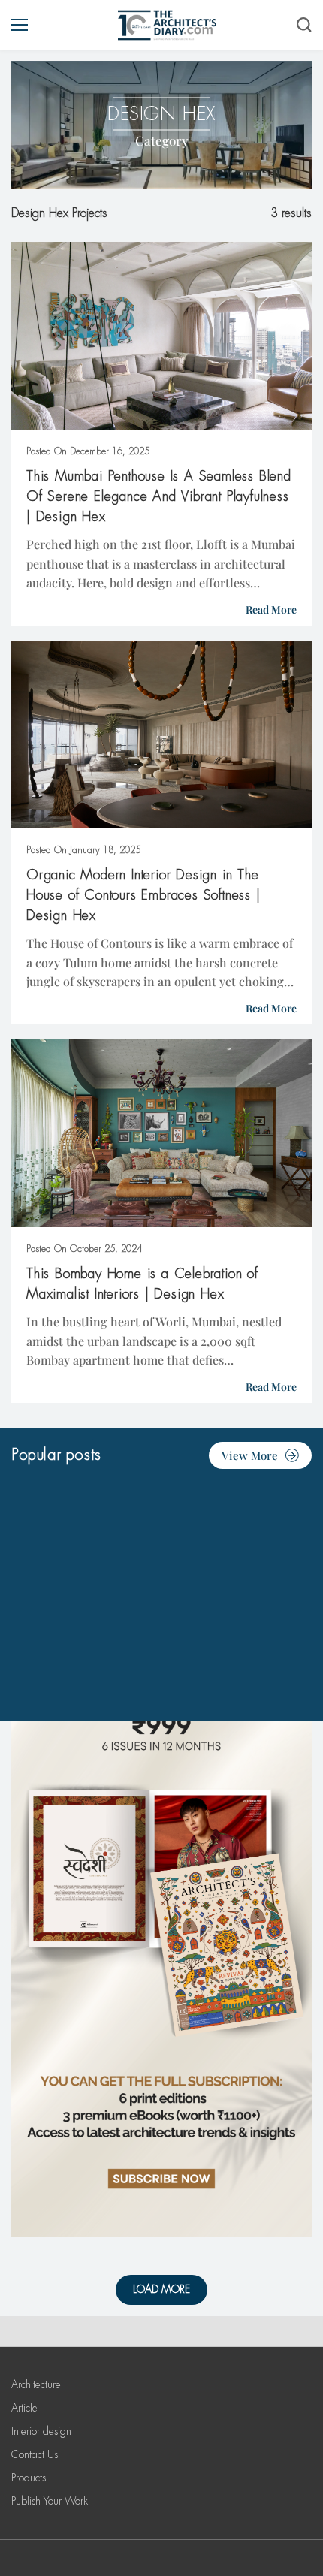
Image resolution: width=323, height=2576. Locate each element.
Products (29, 2478)
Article (24, 2408)
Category (162, 140)
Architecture (36, 2384)
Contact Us (35, 2454)
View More (250, 1455)
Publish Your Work (50, 2501)
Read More (271, 609)
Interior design (41, 2431)
